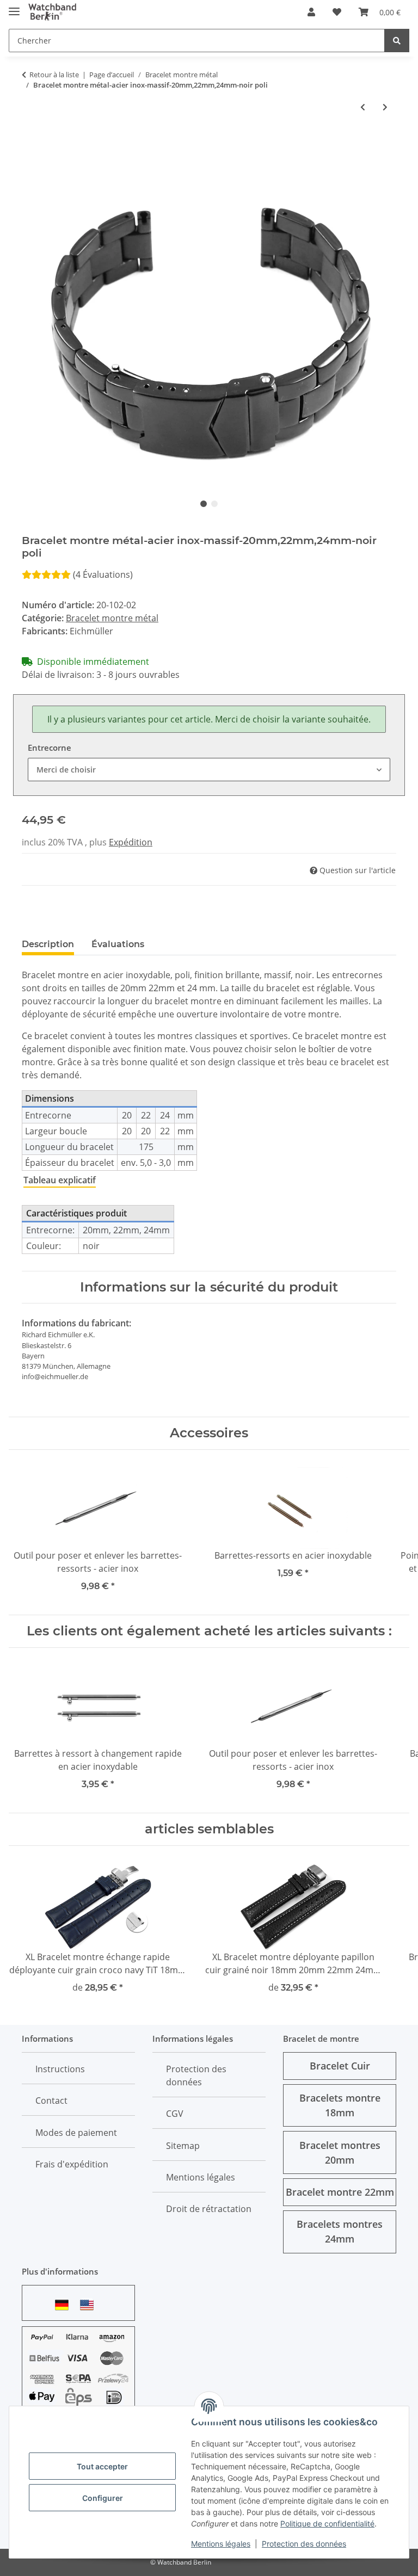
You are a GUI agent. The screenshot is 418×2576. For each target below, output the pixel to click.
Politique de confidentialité (327, 2524)
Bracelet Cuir (340, 2066)
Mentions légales (221, 2544)
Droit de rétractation (209, 2209)
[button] (311, 12)
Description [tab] (48, 944)
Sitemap (183, 2146)
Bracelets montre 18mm (340, 2105)
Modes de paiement (76, 2133)
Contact (51, 2101)
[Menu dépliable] (14, 7)
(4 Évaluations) (103, 574)
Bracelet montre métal (112, 618)
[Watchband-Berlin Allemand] (65, 2305)
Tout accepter (102, 2466)
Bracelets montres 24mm (340, 2231)
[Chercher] (397, 41)
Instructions (60, 2069)
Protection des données (304, 2544)
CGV (175, 2114)
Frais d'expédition (72, 2164)
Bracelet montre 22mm (340, 2192)
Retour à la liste (54, 75)
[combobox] (209, 770)
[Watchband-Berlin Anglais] (90, 2305)
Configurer (103, 2498)
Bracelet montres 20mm (340, 2152)
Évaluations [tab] (118, 944)
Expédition (131, 842)
